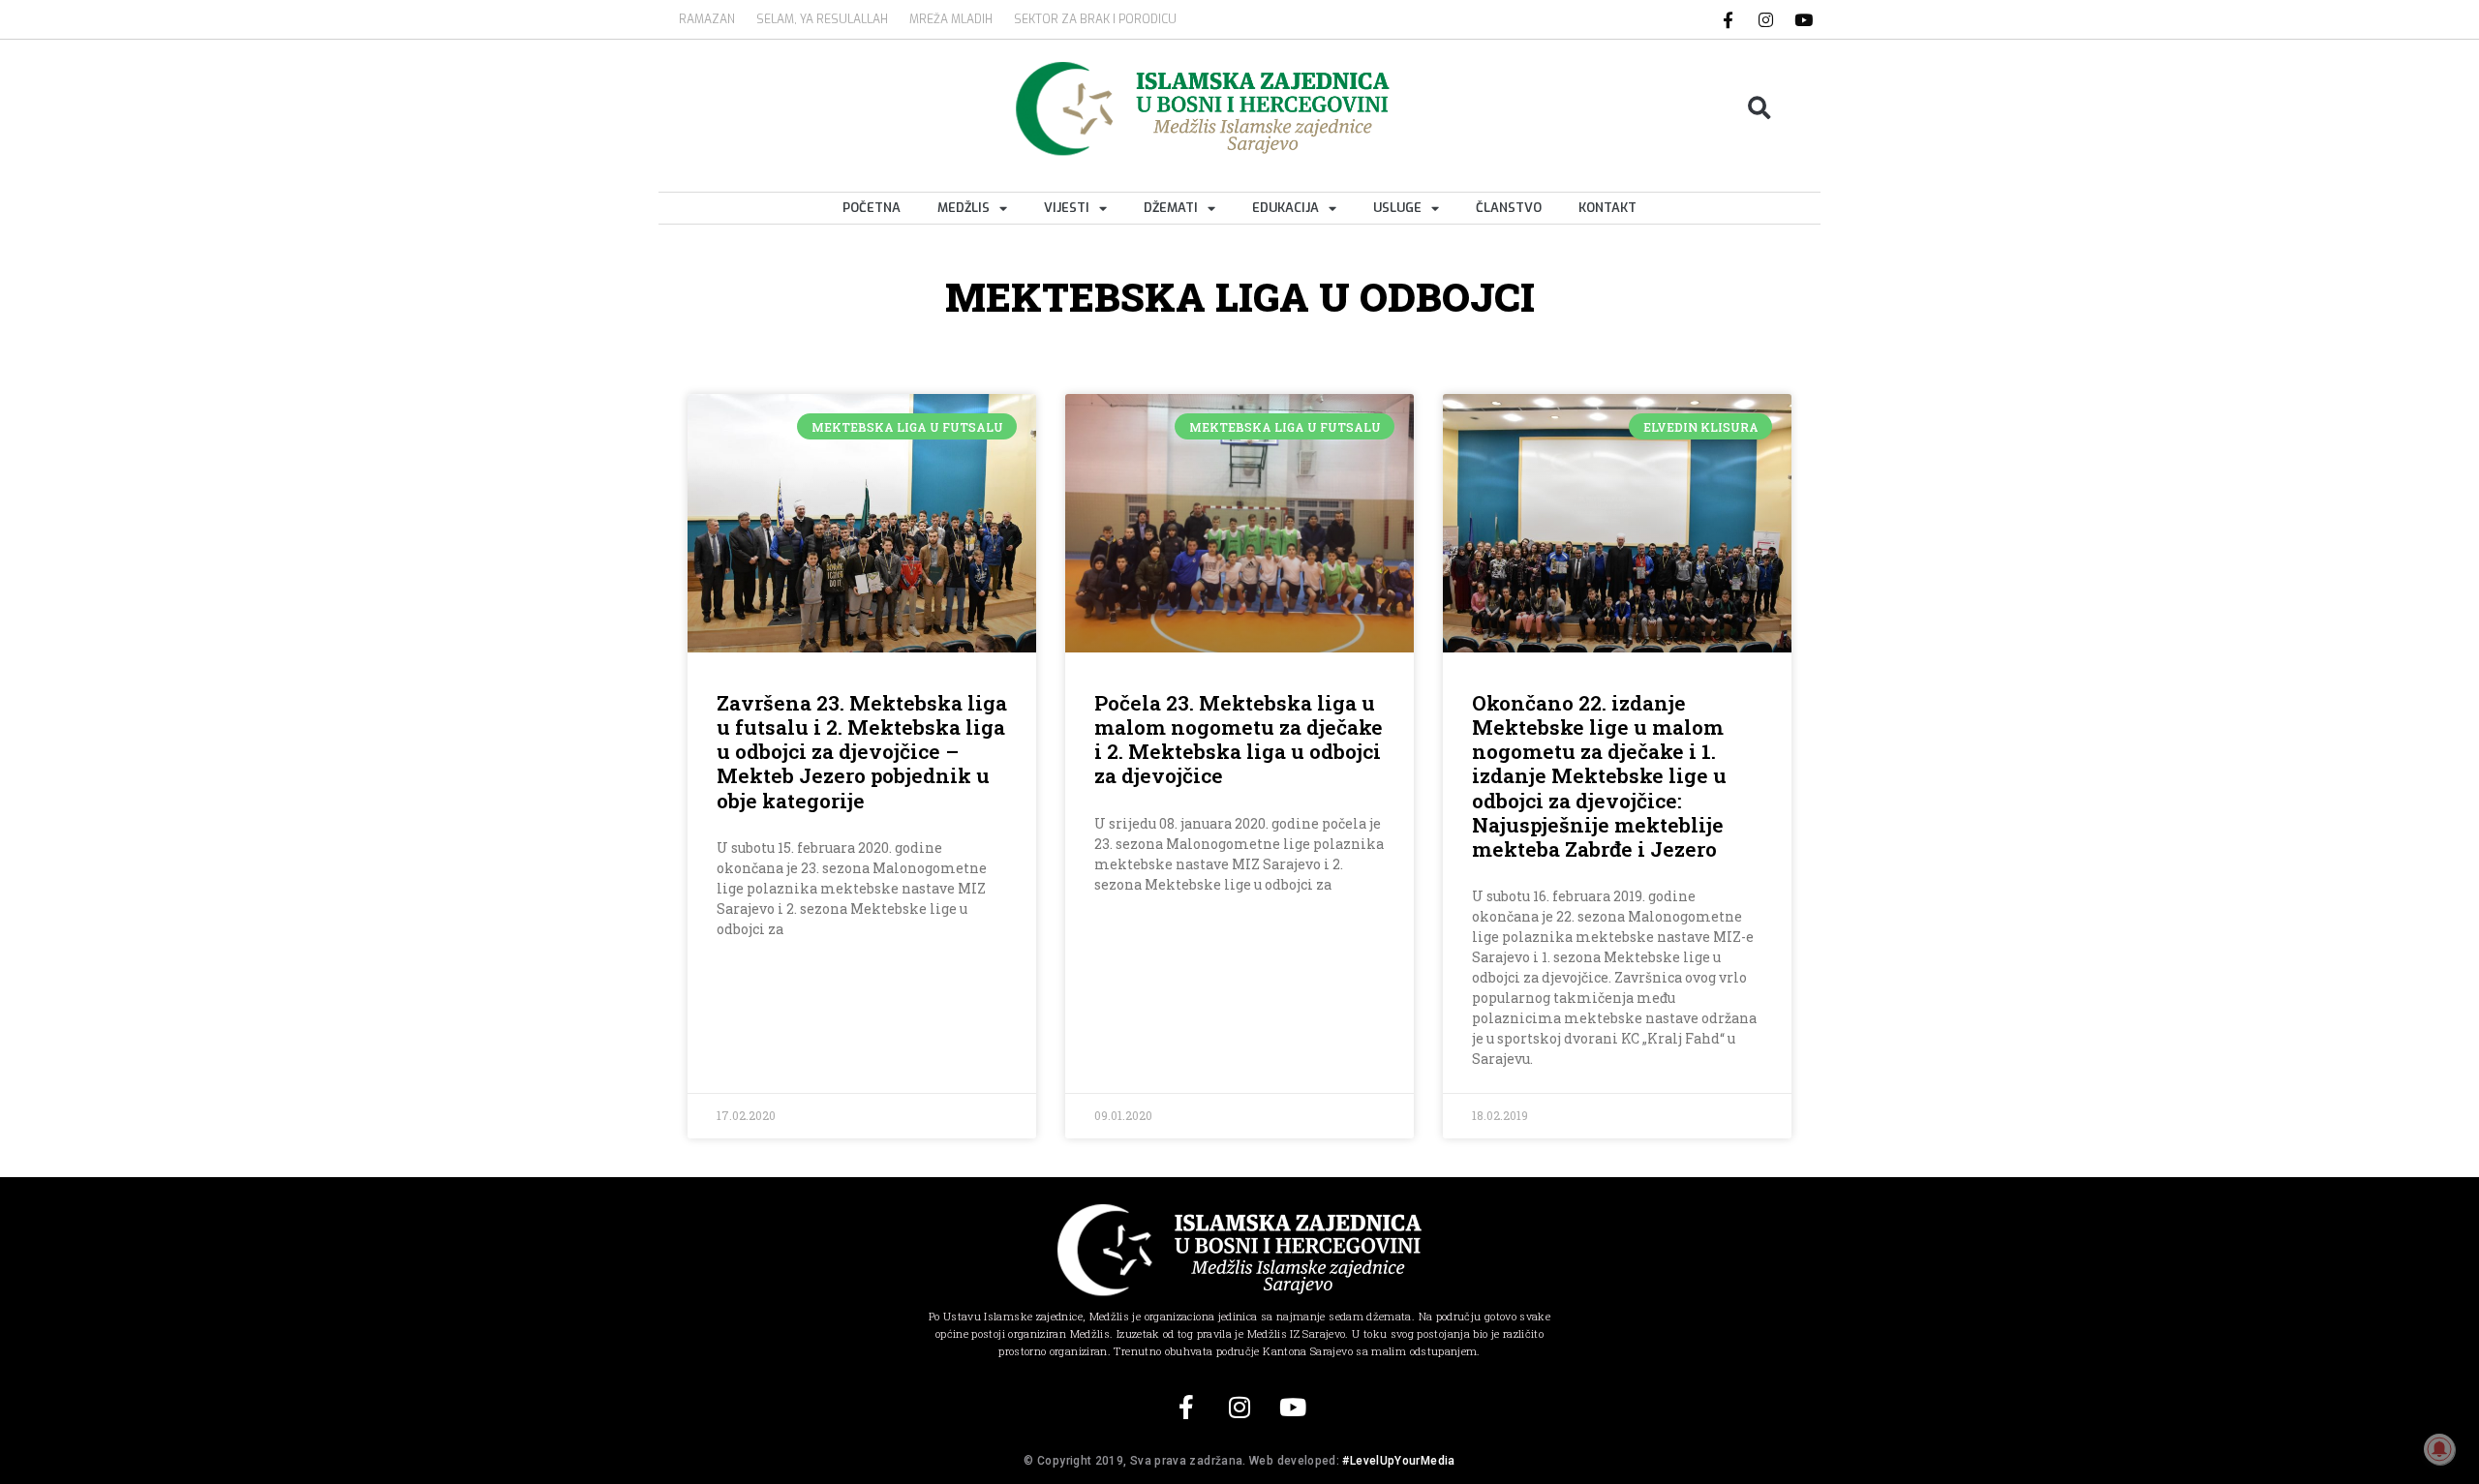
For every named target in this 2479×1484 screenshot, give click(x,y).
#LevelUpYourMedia (1398, 1461)
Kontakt (1607, 208)
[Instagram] (1766, 19)
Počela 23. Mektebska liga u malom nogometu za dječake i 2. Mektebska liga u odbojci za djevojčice (1239, 740)
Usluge (1397, 208)
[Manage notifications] (2439, 1449)
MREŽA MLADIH (951, 19)
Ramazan (707, 19)
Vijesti (1067, 208)
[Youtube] (1804, 19)
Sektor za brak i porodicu (1095, 19)
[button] (1760, 109)
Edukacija (1285, 208)
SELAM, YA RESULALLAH (822, 19)
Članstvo (1509, 208)
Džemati (1171, 208)
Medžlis (964, 208)
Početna (872, 208)
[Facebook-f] (1729, 19)
